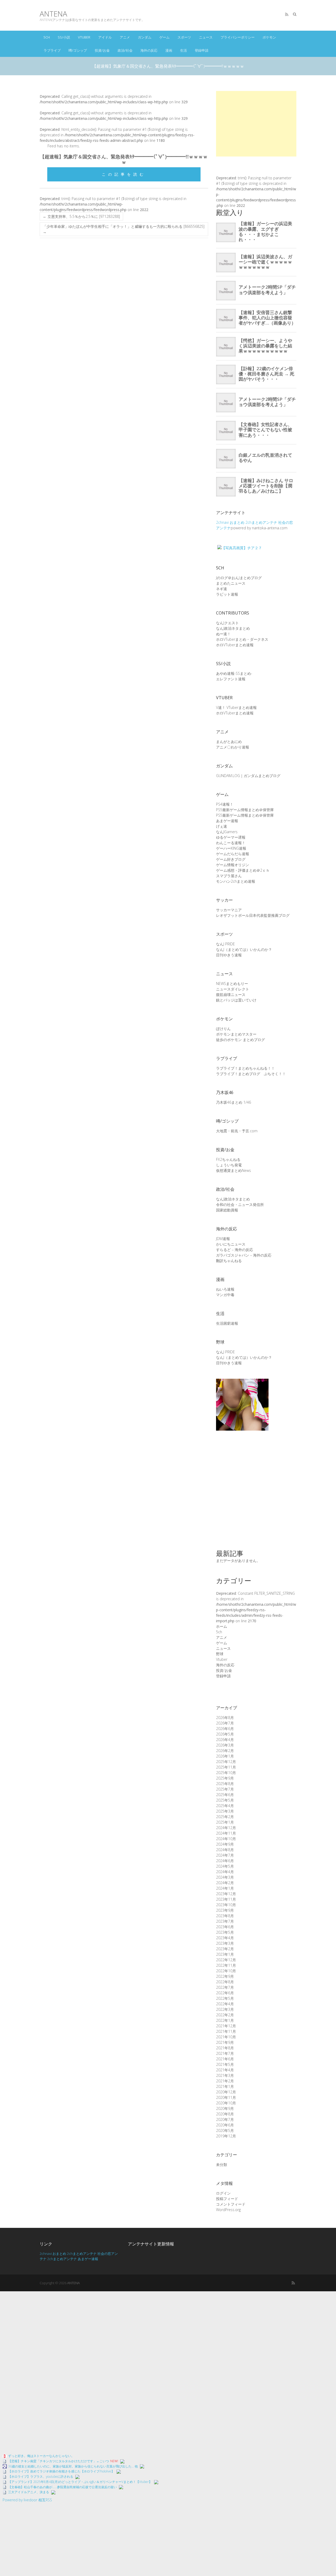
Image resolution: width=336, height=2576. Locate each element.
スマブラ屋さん (229, 876)
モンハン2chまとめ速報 (236, 881)
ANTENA (53, 14)
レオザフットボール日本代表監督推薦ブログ (253, 915)
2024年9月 (225, 1844)
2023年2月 (225, 1949)
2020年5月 (225, 2130)
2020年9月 (225, 2108)
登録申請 (202, 50)
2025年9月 (225, 1778)
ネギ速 (222, 589)
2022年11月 (226, 1965)
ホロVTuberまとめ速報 (235, 645)
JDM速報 (223, 1239)
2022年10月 (226, 1971)
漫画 (169, 50)
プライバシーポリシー (238, 37)
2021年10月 (226, 2037)
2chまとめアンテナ (261, 522)
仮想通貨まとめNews (233, 1170)
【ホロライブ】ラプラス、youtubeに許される (41, 2477)
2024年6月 (225, 1861)
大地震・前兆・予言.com (237, 1131)
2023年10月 (226, 1905)
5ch (47, 37)
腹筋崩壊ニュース (231, 995)
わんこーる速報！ (231, 843)
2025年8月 (225, 1784)
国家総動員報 (227, 1210)
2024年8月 (225, 1850)
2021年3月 (225, 2075)
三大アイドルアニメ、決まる (29, 2492)
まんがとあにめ (229, 742)
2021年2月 (225, 2081)
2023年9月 (225, 1910)
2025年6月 (225, 1795)
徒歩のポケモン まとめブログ (240, 1040)
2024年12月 (226, 1828)
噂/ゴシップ (78, 50)
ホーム (222, 1626)
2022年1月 (225, 2020)
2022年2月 (225, 2015)
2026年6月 (225, 1729)
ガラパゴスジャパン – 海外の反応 (244, 1255)
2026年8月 (225, 1718)
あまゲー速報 (227, 821)
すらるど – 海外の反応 (235, 1250)
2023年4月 (225, 1938)
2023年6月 (225, 1927)
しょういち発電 (229, 1165)
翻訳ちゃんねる (229, 1261)
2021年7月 (225, 2053)
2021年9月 (225, 2042)
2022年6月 (225, 1993)
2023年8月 (225, 1916)
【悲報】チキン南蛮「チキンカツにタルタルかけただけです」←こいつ (59, 2461)
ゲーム (164, 37)
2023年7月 (225, 1921)
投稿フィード (227, 2199)
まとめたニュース (231, 583)
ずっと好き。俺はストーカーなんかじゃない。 (41, 2456)
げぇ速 (222, 826)
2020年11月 (226, 2097)
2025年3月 (225, 1811)
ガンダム (145, 37)
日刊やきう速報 (229, 955)
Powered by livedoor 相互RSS (27, 2500)
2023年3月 (225, 1943)
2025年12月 (226, 1762)
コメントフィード (231, 2204)
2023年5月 (225, 1932)
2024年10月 (226, 1839)
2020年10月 (226, 2103)
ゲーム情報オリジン (233, 865)
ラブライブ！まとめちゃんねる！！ (245, 1068)
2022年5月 (225, 1998)
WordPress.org (228, 2210)
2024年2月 (225, 1883)
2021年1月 (225, 2086)
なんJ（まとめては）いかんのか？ (244, 949)
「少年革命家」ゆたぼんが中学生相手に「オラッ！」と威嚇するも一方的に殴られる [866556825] (124, 229)
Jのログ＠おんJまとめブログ (239, 578)
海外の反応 (149, 50)
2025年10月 (226, 1773)
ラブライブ (52, 50)
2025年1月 (225, 1822)
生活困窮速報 (227, 1323)
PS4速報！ (225, 804)
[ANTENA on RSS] (287, 14)
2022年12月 (226, 1960)
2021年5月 (225, 2064)
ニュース (206, 37)
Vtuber (84, 37)
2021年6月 (225, 2059)
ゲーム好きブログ (231, 859)
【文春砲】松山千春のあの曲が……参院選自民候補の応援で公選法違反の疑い (62, 2487)
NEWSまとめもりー (232, 983)
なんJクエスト (227, 623)
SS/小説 (64, 37)
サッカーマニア (229, 910)
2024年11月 (226, 1833)
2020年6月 (225, 2125)
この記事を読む (124, 174)
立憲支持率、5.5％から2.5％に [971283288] (81, 216)
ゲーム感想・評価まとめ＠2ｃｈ (243, 870)
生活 (183, 50)
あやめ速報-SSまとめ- (234, 673)
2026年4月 (225, 1740)
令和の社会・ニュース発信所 (240, 1205)
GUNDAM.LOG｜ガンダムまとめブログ (248, 776)
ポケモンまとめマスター (236, 1034)
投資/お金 (102, 50)
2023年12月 (226, 1894)
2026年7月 (225, 1723)
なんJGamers (227, 832)
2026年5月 (225, 1734)
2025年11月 (226, 1767)
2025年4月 (225, 1806)
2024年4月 (225, 1872)
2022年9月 (225, 1976)
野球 (220, 1654)
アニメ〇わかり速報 (233, 747)
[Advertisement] (256, 124)
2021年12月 (226, 2026)
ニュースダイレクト (233, 989)
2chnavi (222, 522)
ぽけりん (223, 1029)
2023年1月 (225, 1954)
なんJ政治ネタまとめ (233, 628)
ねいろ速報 (225, 1289)
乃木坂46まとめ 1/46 (233, 1102)
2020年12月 (226, 2092)
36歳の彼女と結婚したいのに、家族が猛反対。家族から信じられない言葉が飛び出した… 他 (73, 2466)
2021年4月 (225, 2070)
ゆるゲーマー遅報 (231, 837)
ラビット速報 (227, 594)
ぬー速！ (223, 634)
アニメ (125, 37)
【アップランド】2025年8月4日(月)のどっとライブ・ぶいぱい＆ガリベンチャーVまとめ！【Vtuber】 (80, 2482)
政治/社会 (125, 50)
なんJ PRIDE (225, 944)
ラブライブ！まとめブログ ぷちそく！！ (251, 1074)
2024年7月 (225, 1855)
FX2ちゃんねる (228, 1159)
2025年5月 (225, 1800)
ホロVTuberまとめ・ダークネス (242, 639)
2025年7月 (225, 1789)
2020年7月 (225, 2119)
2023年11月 (226, 1899)
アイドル (105, 37)
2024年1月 (225, 1888)
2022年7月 (225, 1987)
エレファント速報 (231, 679)
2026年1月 (225, 1756)
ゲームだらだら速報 (233, 854)
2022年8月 (225, 1982)
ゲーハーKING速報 (231, 848)
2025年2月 (225, 1817)
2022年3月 (225, 2009)
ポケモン (269, 37)
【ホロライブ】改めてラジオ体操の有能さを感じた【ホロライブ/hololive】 (61, 2471)
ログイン (223, 2193)
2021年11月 (226, 2031)
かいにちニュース (231, 1244)
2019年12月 (226, 2136)
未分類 (222, 2165)
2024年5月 (225, 1866)
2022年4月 (225, 2004)
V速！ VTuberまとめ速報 (236, 707)
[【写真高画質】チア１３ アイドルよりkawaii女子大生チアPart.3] (242, 1381)
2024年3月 (225, 1877)
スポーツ (184, 37)
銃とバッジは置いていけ (236, 1000)
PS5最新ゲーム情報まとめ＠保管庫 (245, 810)
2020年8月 (225, 2114)
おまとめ (237, 522)
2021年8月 (225, 2048)
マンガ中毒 (225, 1295)
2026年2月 (225, 1751)
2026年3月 (225, 1745)
